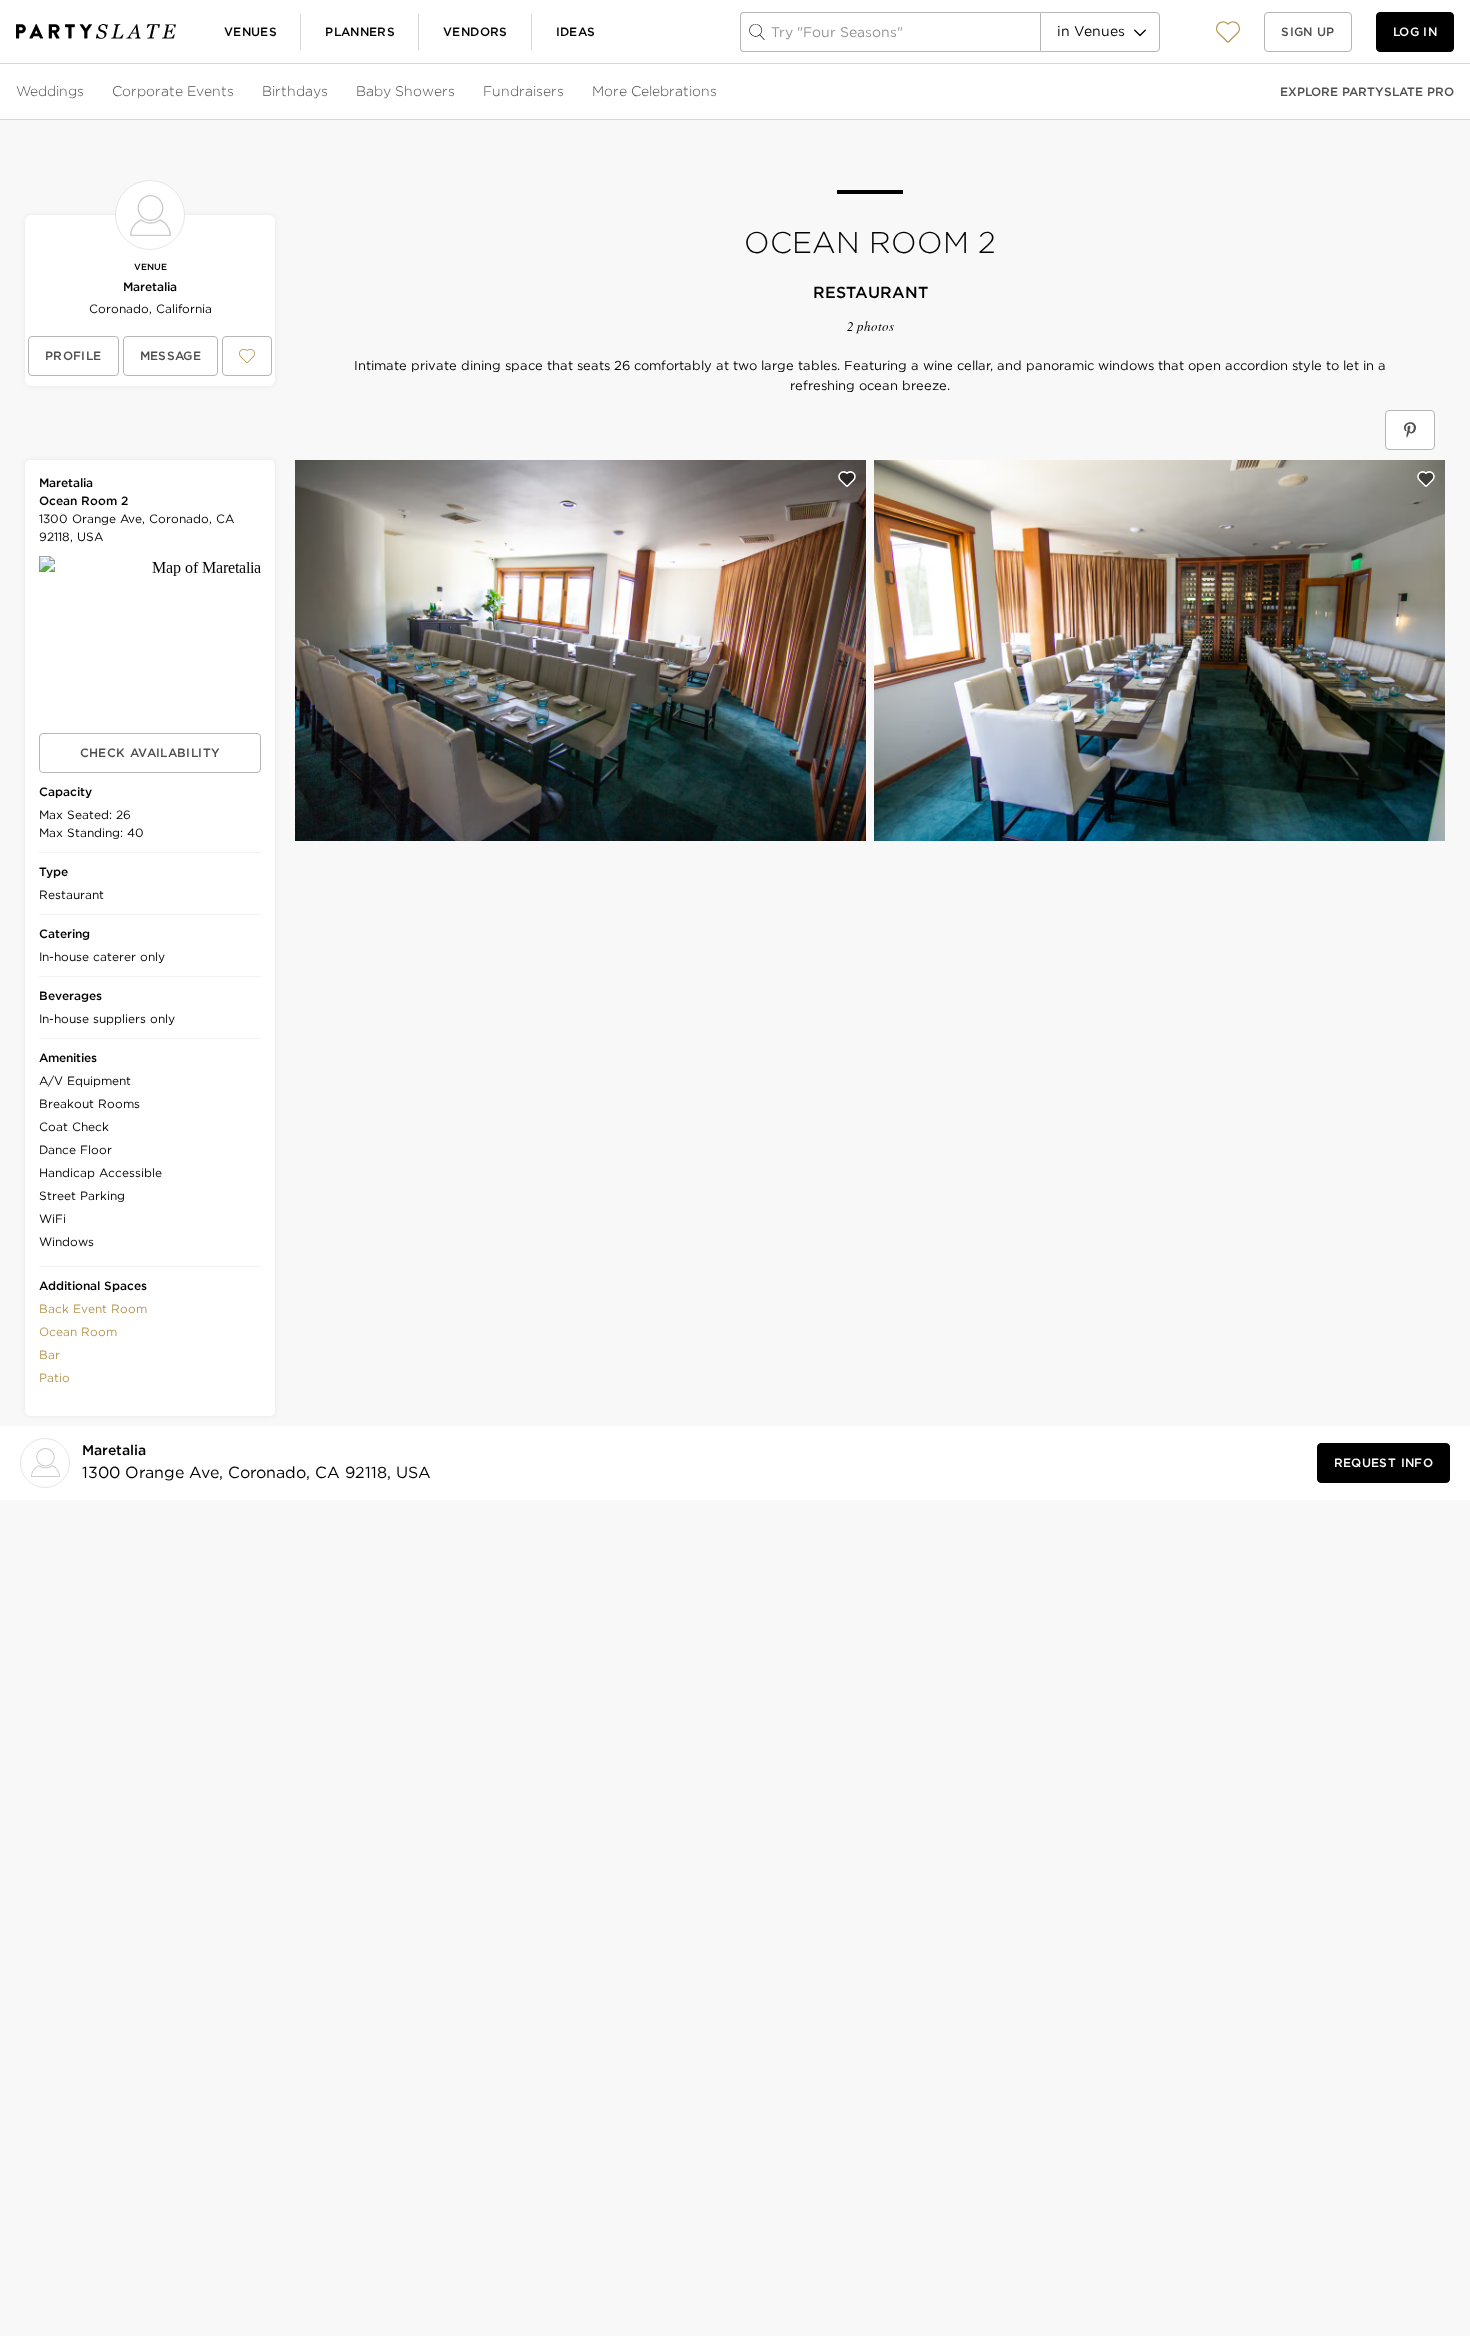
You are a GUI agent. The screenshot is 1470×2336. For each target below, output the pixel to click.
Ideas (576, 31)
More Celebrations (654, 91)
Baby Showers (405, 91)
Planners (360, 31)
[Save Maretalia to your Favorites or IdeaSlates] (247, 356)
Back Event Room (93, 1308)
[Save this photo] (847, 479)
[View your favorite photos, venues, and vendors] (1228, 32)
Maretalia (150, 286)
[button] (1228, 31)
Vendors (475, 31)
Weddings (50, 91)
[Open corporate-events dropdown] (236, 92)
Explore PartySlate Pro (1367, 91)
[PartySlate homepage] (96, 31)
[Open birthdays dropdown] (330, 92)
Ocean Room (78, 1331)
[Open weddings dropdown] (86, 92)
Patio (54, 1377)
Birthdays (295, 91)
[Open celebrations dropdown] (719, 92)
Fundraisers (523, 91)
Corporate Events (173, 91)
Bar (49, 1354)
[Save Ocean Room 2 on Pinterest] (1410, 430)
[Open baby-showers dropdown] (457, 92)
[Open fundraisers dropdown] (566, 92)
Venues (250, 31)
